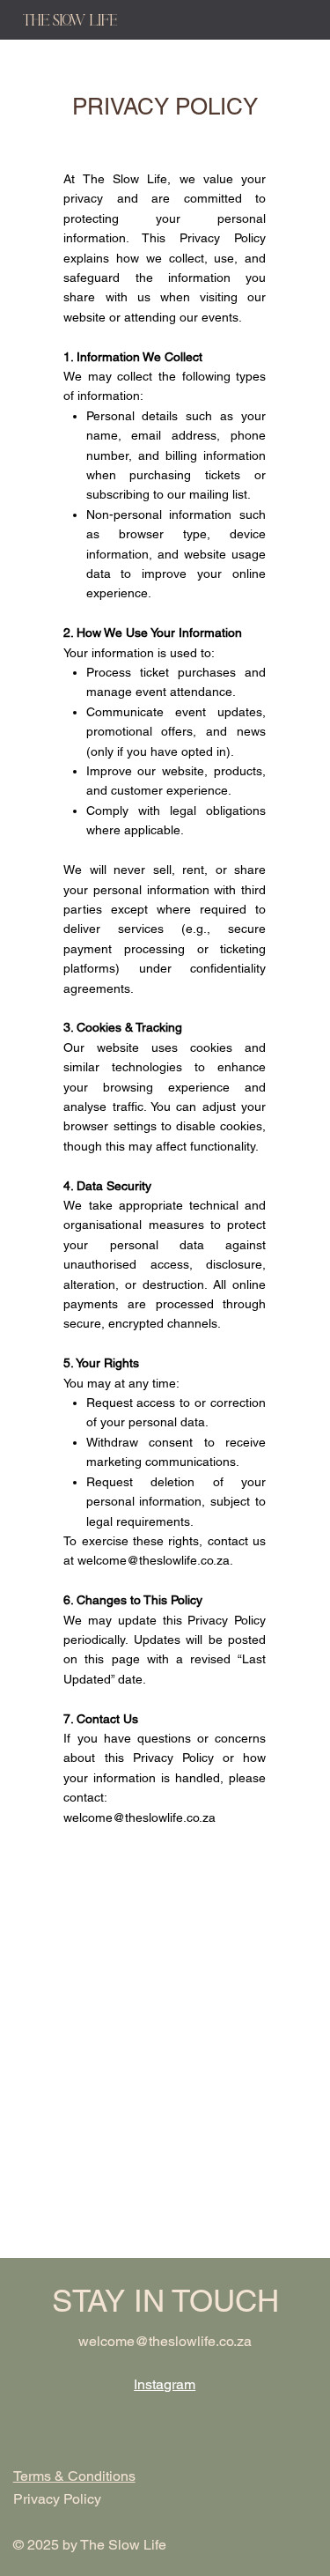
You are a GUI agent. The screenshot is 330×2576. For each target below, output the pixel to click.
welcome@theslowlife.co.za (154, 1560)
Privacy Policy (57, 2499)
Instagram (165, 2384)
